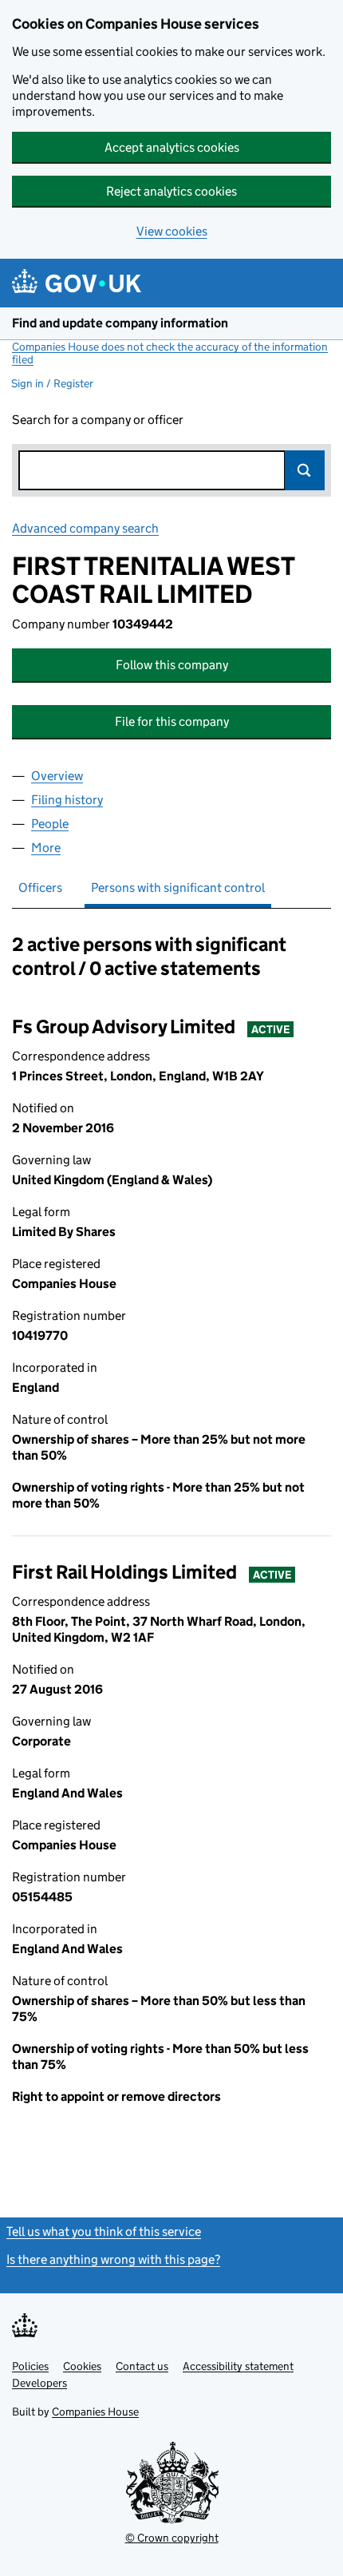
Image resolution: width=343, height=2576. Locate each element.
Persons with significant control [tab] (178, 888)
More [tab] (46, 848)
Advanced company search (85, 528)
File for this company (172, 721)
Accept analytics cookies (172, 147)
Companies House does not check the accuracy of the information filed (170, 353)
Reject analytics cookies (171, 191)
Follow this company (172, 665)
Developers (39, 2383)
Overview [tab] (57, 776)
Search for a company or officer (98, 420)
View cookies (172, 231)
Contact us (142, 2366)
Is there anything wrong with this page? (113, 2259)
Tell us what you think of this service (104, 2231)
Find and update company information (120, 323)
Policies (30, 2366)
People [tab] (50, 824)
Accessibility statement (238, 2366)
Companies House (95, 2412)
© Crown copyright (172, 2538)
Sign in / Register (52, 383)
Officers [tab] (40, 888)
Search (305, 470)
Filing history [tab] (67, 800)
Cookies (82, 2366)
